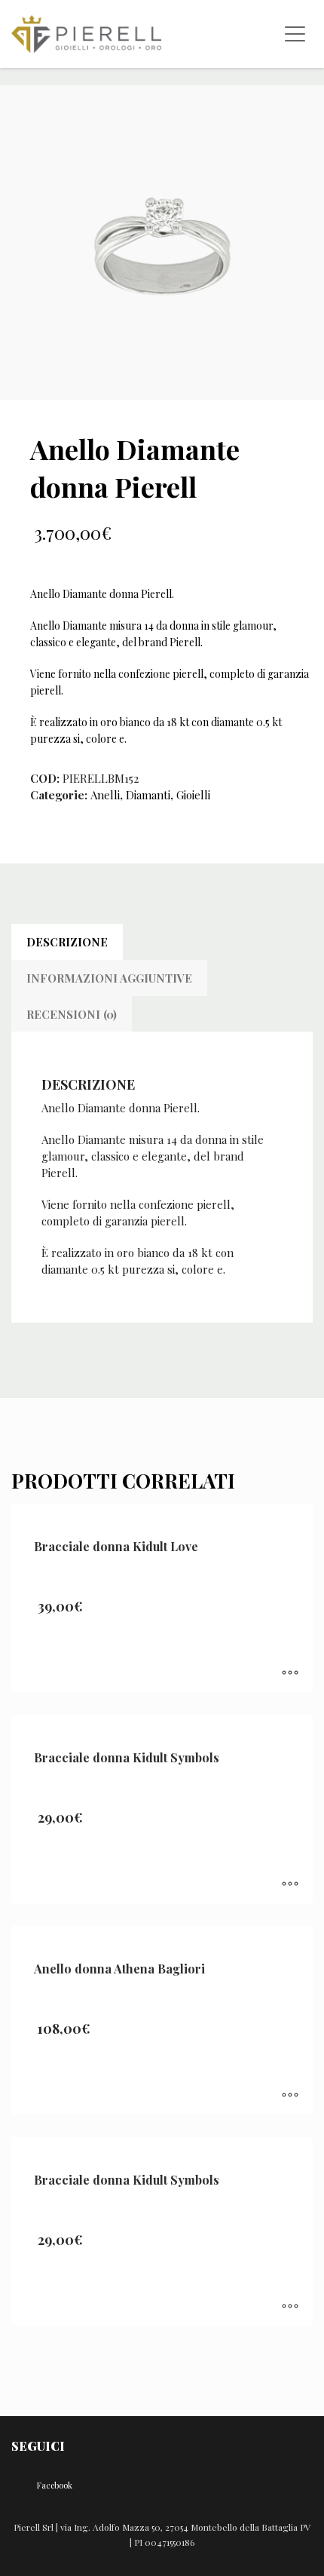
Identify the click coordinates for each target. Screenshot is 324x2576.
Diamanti (148, 795)
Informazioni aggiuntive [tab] (109, 978)
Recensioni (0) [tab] (72, 1014)
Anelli (105, 795)
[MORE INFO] (290, 1673)
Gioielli (193, 795)
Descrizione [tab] (67, 942)
